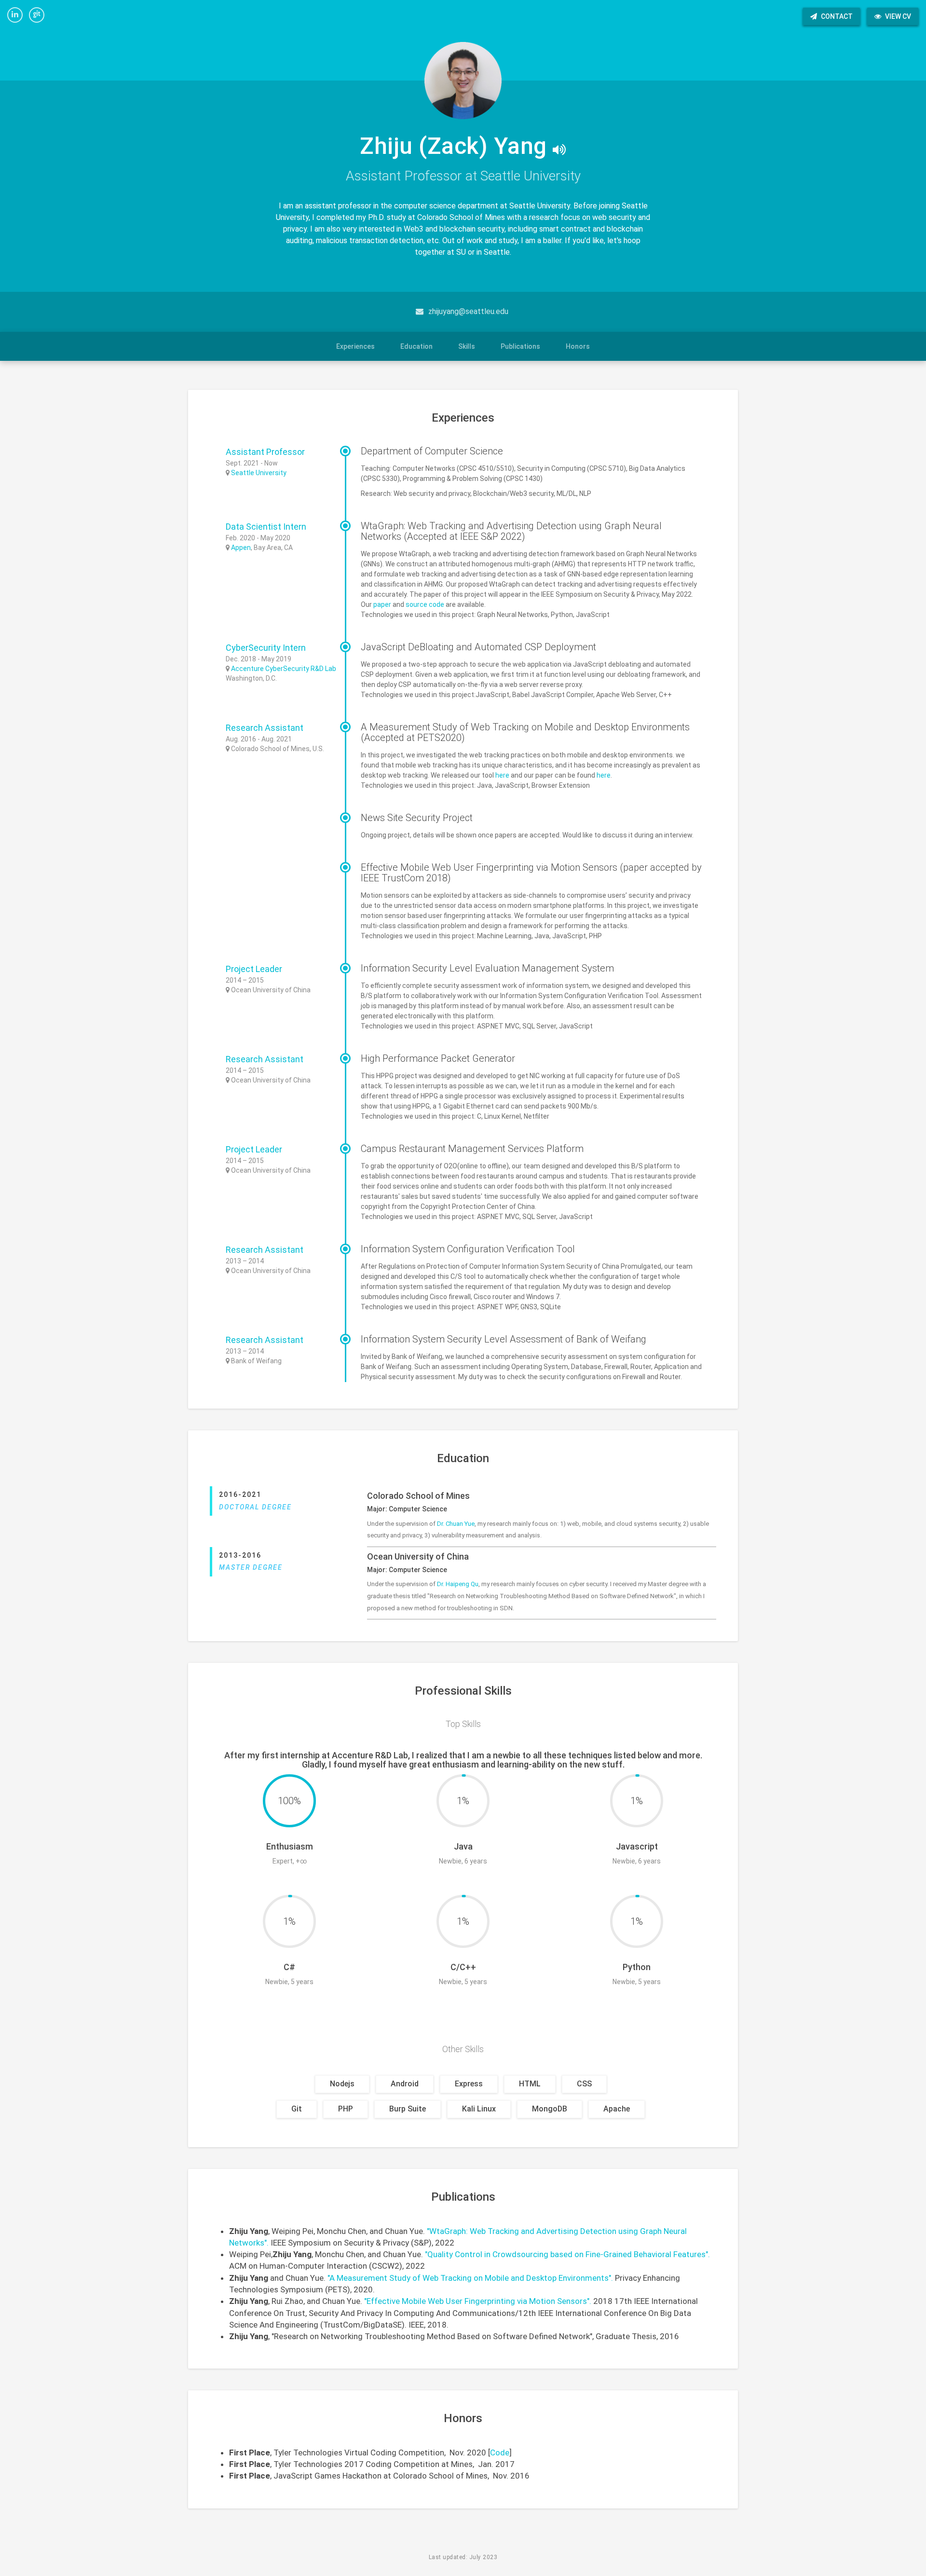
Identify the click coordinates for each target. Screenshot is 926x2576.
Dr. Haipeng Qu (458, 1584)
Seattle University (259, 473)
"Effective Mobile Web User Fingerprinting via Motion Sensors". (478, 2301)
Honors (578, 346)
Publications (520, 346)
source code (425, 604)
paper (382, 604)
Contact (836, 16)
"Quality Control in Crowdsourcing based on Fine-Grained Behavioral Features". (567, 2254)
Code (500, 2453)
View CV (897, 16)
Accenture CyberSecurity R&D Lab (284, 669)
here (502, 775)
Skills (467, 346)
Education (416, 346)
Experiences (355, 346)
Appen (241, 548)
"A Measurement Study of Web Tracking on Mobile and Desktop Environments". (470, 2278)
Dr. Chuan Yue (456, 1524)
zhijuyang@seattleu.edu (468, 311)
